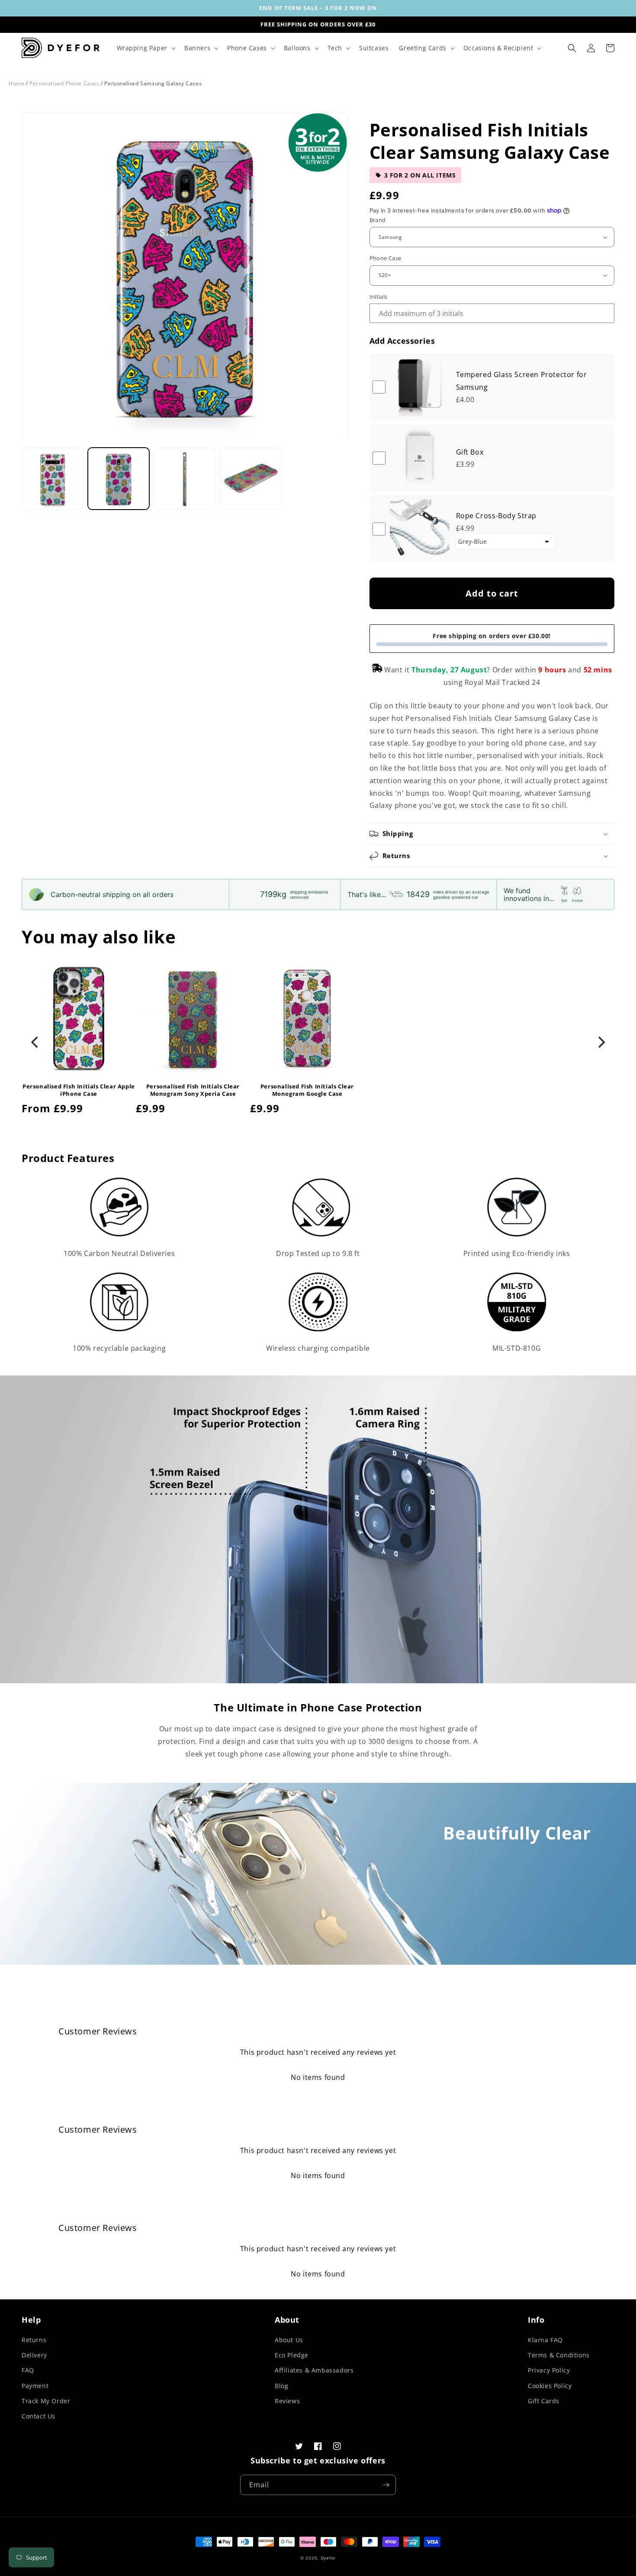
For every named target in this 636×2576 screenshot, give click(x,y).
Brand (378, 220)
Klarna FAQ (545, 2340)
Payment (35, 2386)
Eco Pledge (292, 2355)
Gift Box (470, 452)
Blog (281, 2386)
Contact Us (39, 2416)
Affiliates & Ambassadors (314, 2370)
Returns (34, 2340)
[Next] (601, 1043)
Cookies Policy (550, 2386)
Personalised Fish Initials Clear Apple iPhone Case (79, 1090)
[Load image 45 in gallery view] (251, 479)
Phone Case (385, 258)
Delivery (34, 2355)
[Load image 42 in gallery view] (185, 479)
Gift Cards (544, 2401)
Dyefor (328, 2558)
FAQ (28, 2370)
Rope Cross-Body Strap (496, 516)
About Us (289, 2340)
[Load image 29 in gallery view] (119, 479)
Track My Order (46, 2401)
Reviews (287, 2401)
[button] (145, 48)
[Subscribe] (386, 2485)
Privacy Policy (549, 2370)
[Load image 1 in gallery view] (53, 479)
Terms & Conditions (559, 2355)
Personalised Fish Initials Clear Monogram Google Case (307, 1090)
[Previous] (35, 1043)
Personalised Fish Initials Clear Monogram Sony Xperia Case (193, 1090)
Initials (379, 297)
